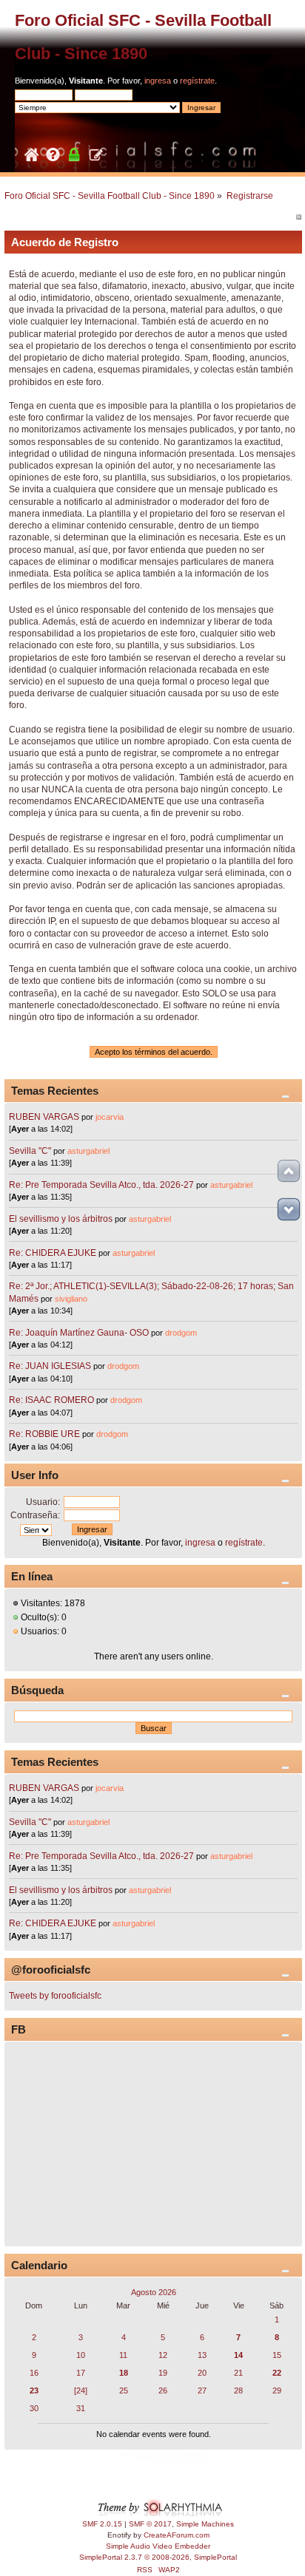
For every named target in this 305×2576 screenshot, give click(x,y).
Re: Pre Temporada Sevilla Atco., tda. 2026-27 (101, 1185)
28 (238, 2390)
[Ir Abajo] (289, 1209)
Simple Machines (205, 2524)
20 (202, 2373)
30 (34, 2408)
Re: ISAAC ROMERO (51, 1400)
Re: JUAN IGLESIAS (50, 1366)
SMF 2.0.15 (102, 2524)
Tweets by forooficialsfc (55, 1996)
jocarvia (110, 1117)
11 (123, 2355)
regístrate (197, 81)
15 (277, 2355)
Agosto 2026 (154, 2292)
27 (202, 2390)
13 (202, 2355)
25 (124, 2390)
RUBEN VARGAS (44, 1117)
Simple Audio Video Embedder (158, 2546)
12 (163, 2355)
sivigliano (71, 1299)
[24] (81, 2390)
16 (34, 2373)
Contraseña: (35, 1515)
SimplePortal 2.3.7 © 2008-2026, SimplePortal (158, 2557)
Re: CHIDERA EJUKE (53, 1253)
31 (81, 2408)
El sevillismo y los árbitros (61, 1219)
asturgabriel (88, 1151)
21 (238, 2373)
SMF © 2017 (150, 2524)
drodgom (181, 1333)
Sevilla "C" (31, 1151)
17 (81, 2373)
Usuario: (43, 1502)
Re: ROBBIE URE (44, 1434)
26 (163, 2390)
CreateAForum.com (177, 2535)
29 (277, 2390)
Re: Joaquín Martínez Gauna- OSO (79, 1333)
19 (163, 2373)
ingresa (158, 81)
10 (81, 2355)
